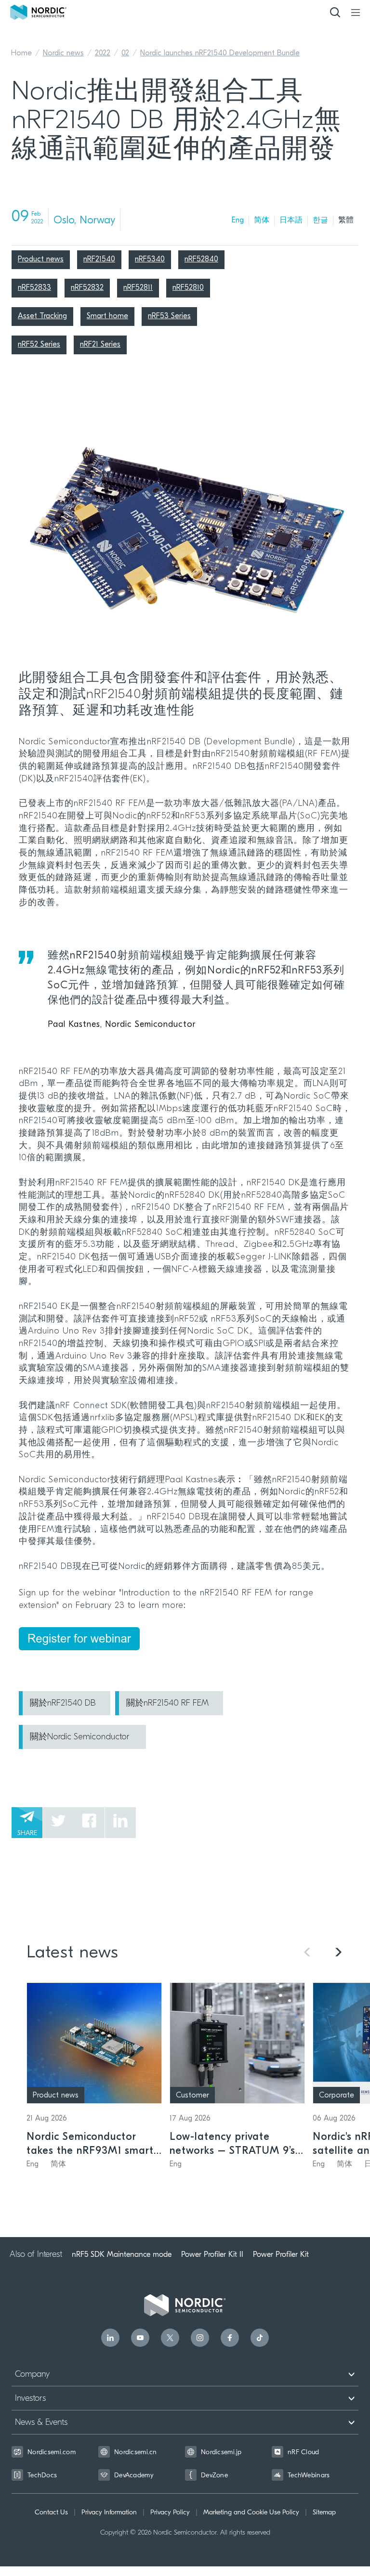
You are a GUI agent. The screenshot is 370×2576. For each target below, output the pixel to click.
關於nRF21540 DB (63, 1704)
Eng (238, 220)
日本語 (291, 220)
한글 (320, 220)
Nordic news (63, 53)
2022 (103, 53)
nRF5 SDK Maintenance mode (122, 2254)
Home (21, 53)
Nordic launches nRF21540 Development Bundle (220, 53)
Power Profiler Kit (281, 2254)
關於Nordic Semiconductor (81, 1737)
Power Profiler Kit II (212, 2254)
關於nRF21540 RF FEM (167, 1704)
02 (125, 53)
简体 (262, 220)
